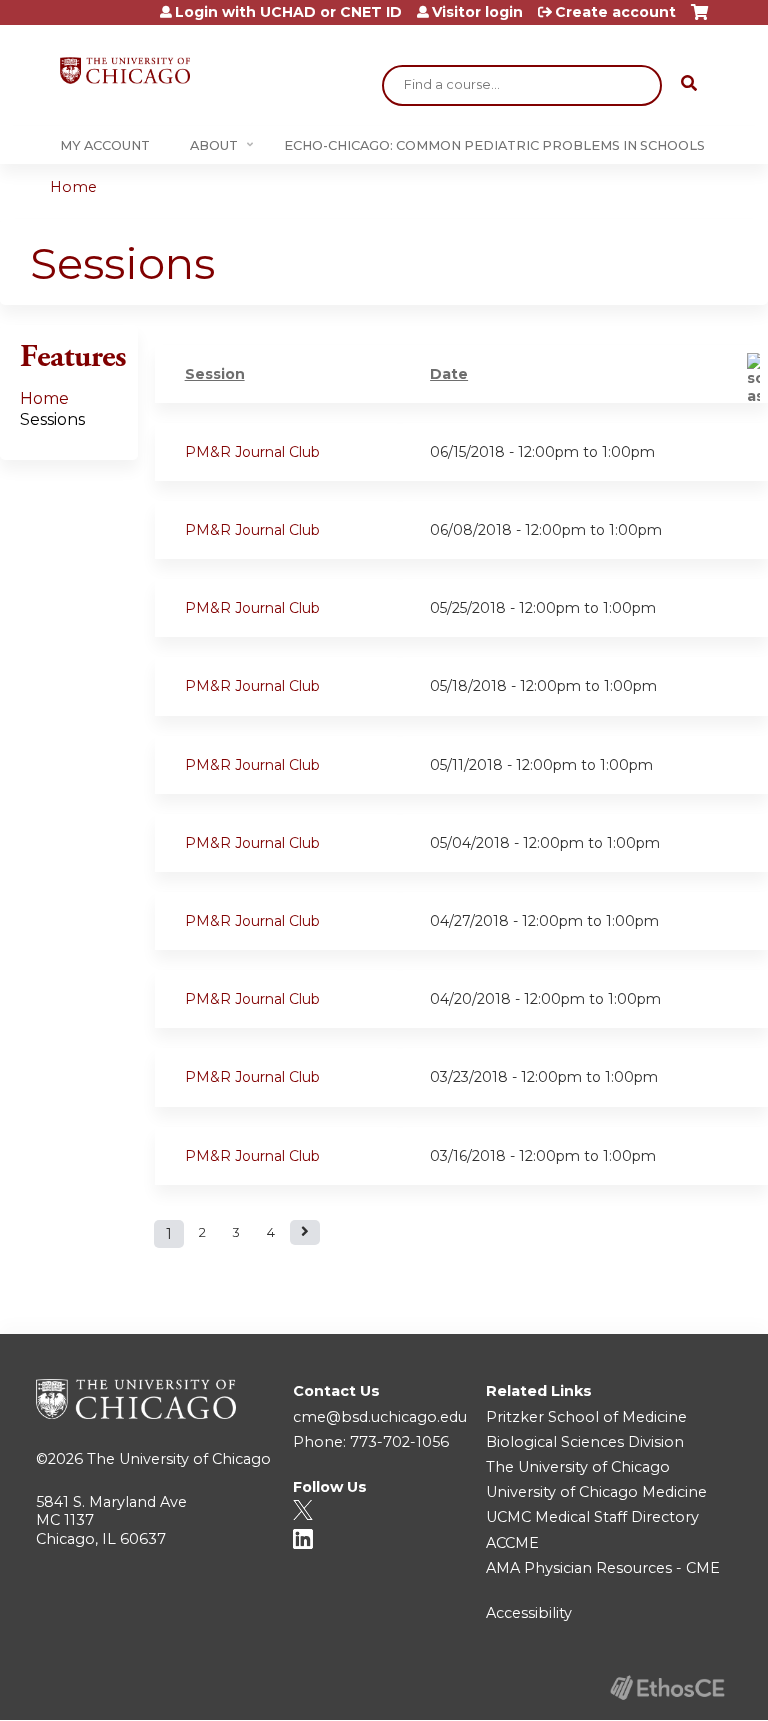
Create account (615, 12)
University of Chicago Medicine (596, 1492)
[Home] (125, 70)
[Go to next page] (305, 1232)
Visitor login (477, 12)
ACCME (512, 1543)
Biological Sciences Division (585, 1442)
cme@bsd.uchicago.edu (380, 1417)
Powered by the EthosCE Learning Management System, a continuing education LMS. (667, 1687)
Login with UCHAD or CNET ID (288, 12)
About (214, 145)
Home (73, 187)
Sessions (52, 419)
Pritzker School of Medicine (586, 1417)
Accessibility (529, 1613)
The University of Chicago (179, 1459)
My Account (105, 145)
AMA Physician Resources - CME (603, 1568)
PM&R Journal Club (252, 452)
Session (215, 374)
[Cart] (699, 19)
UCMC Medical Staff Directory (592, 1517)
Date (449, 374)
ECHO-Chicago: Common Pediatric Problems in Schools (494, 145)
